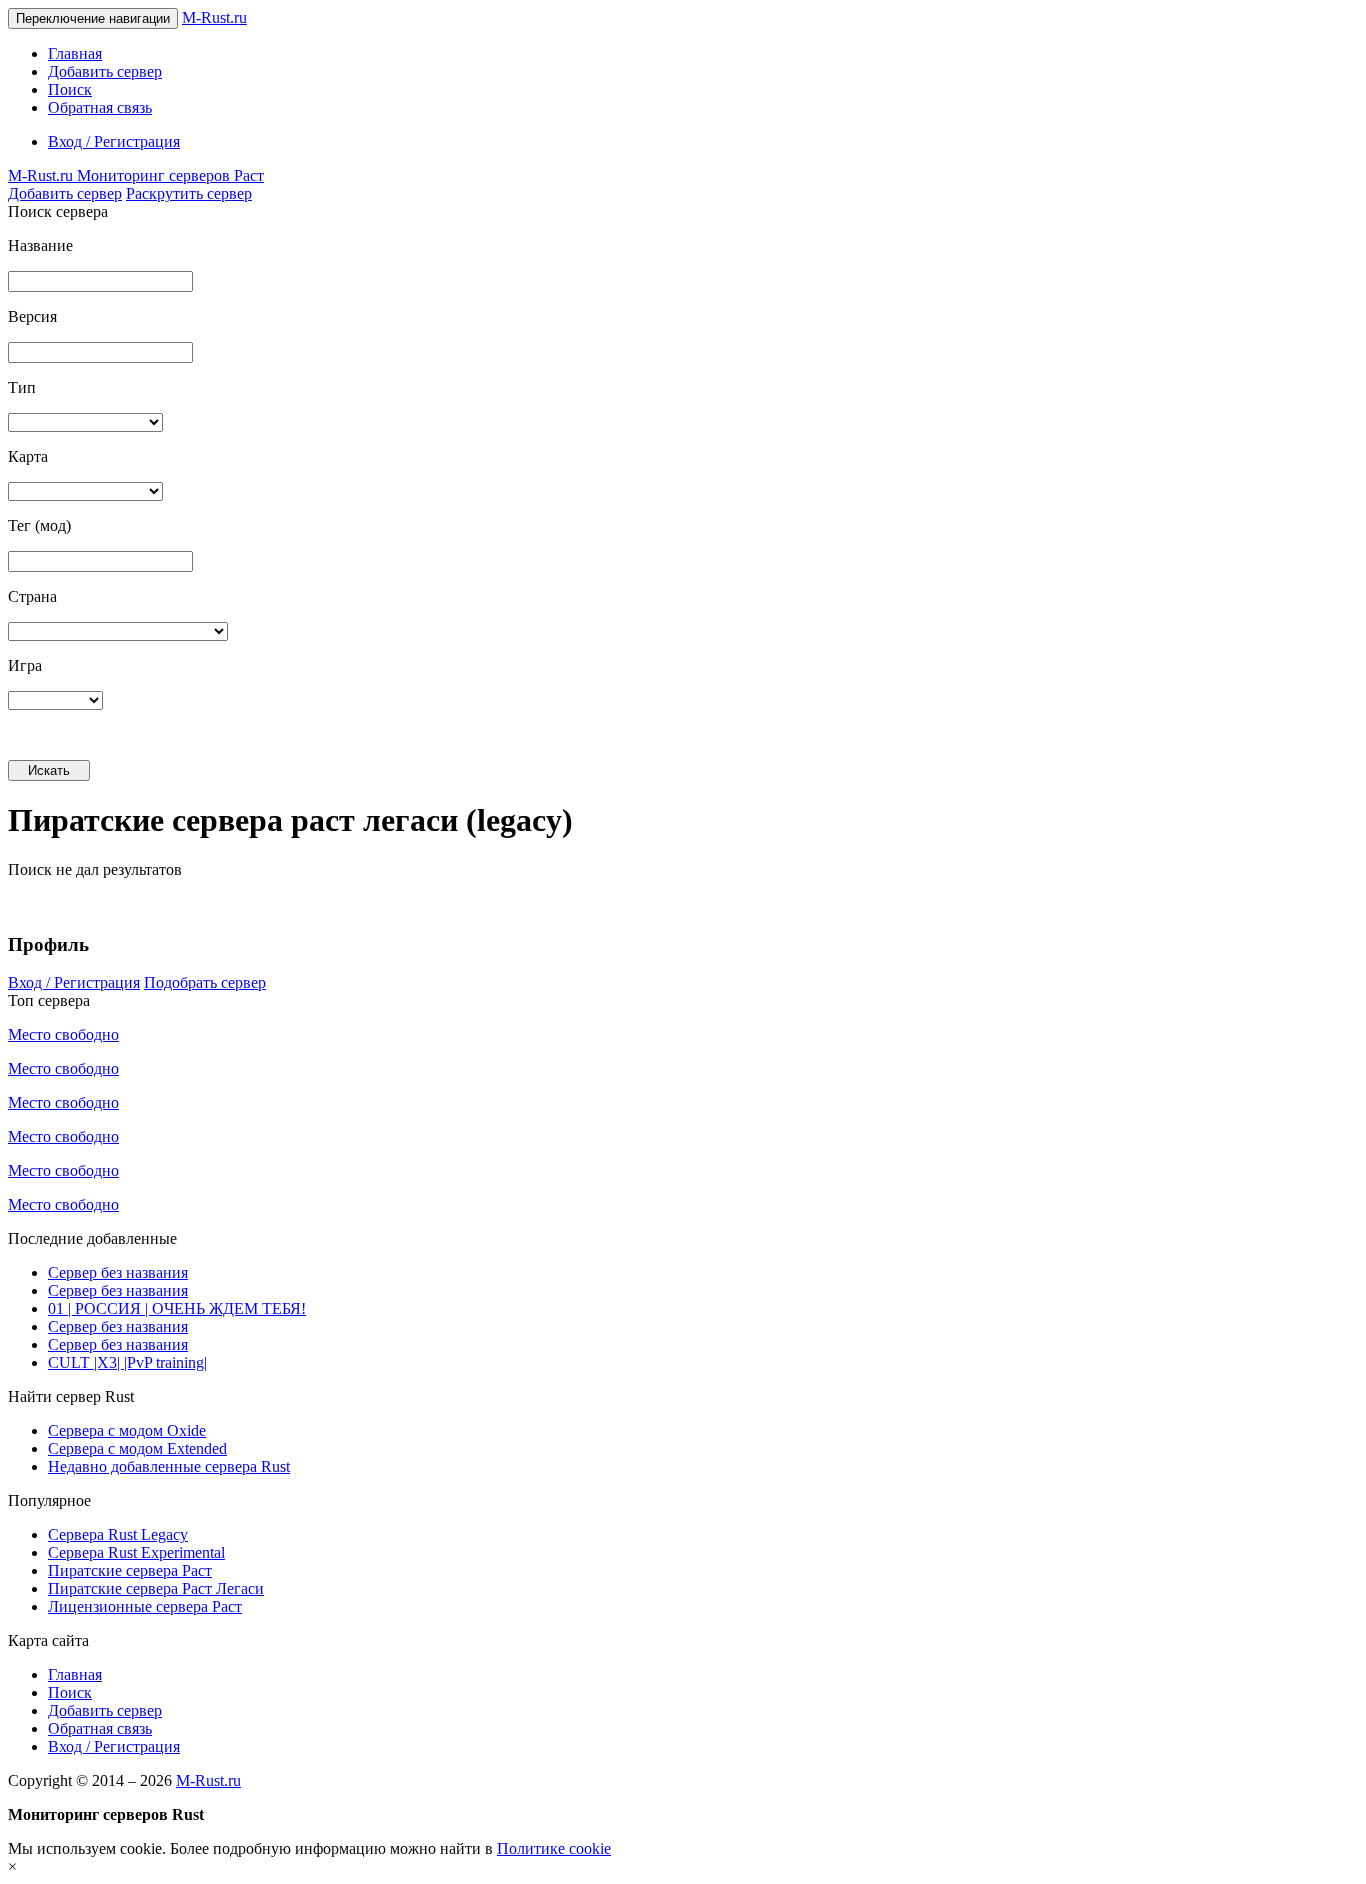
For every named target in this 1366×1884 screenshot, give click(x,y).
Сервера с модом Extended (137, 1448)
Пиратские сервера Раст (130, 1570)
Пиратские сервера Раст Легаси (156, 1588)
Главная (75, 53)
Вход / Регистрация (114, 141)
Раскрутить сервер (189, 193)
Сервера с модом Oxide (127, 1430)
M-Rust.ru (214, 17)
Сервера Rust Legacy (118, 1534)
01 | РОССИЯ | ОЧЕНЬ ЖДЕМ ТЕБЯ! (177, 1308)
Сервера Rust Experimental (136, 1552)
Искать (49, 770)
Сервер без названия (118, 1272)
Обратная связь (100, 107)
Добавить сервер (105, 71)
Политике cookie (554, 1848)
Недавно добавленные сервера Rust (169, 1466)
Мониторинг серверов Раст (136, 175)
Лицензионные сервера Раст (145, 1606)
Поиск (70, 89)
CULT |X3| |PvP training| (127, 1362)
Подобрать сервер (205, 982)
